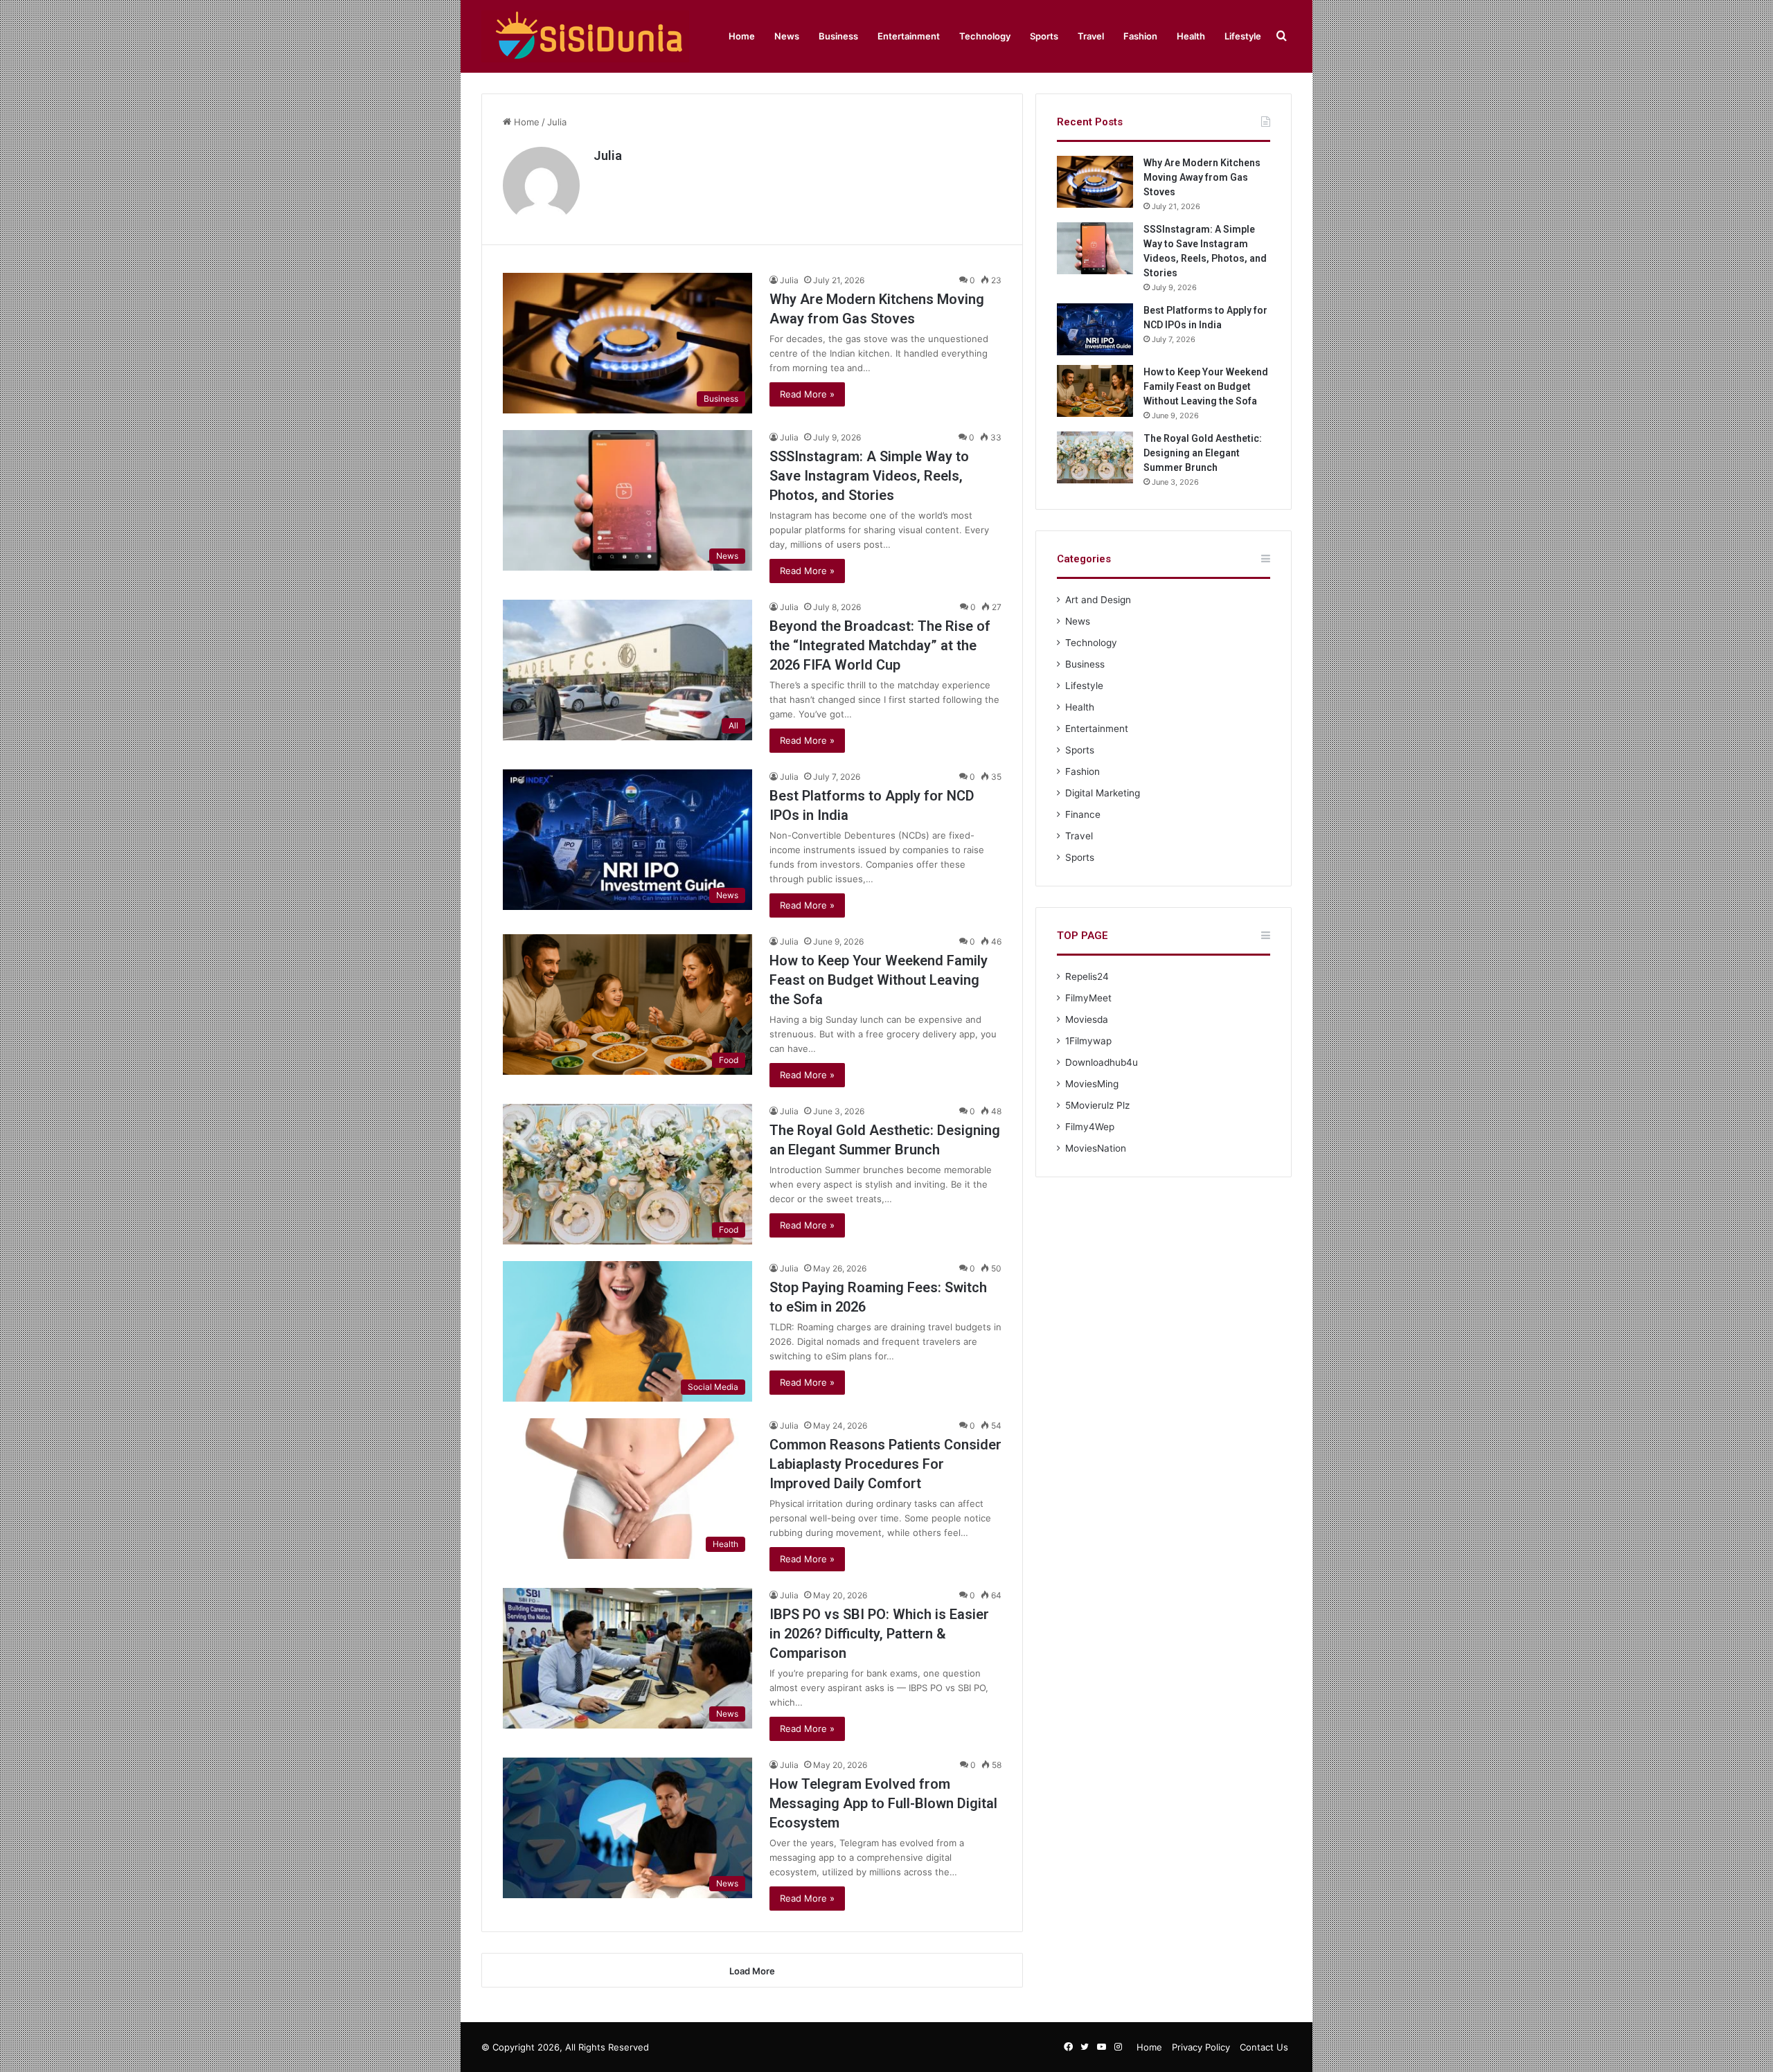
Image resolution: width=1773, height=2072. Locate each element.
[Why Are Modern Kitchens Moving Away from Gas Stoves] (1095, 182)
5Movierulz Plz (1097, 1105)
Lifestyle (1243, 36)
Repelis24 (1087, 976)
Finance (1083, 814)
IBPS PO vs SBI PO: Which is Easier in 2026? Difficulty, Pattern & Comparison (879, 1634)
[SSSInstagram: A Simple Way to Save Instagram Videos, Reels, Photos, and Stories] (1095, 248)
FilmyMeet (1088, 998)
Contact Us (1264, 2047)
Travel (1091, 36)
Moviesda (1087, 1019)
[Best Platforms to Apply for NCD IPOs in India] (1095, 329)
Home (742, 36)
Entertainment (909, 36)
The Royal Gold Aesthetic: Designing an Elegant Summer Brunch (1203, 453)
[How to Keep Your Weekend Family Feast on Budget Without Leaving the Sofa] (1095, 391)
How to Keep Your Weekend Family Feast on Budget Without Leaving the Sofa (879, 980)
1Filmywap (1088, 1041)
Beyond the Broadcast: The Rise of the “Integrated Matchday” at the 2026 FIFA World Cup (880, 645)
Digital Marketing (1103, 793)
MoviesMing (1092, 1084)
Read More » (807, 394)
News (787, 36)
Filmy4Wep (1090, 1127)
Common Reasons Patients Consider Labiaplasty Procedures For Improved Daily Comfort (885, 1464)
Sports (1044, 36)
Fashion (1140, 36)
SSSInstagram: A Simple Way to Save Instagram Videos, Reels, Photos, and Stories (869, 476)
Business (838, 36)
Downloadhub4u (1102, 1062)
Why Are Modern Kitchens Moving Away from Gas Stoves (1202, 177)
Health (1191, 36)
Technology (985, 36)
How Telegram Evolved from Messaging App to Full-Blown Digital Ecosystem (883, 1803)
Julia (608, 155)
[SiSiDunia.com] (585, 36)
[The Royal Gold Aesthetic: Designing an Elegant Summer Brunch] (1095, 457)
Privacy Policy (1201, 2047)
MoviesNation (1096, 1148)
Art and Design (1098, 600)
